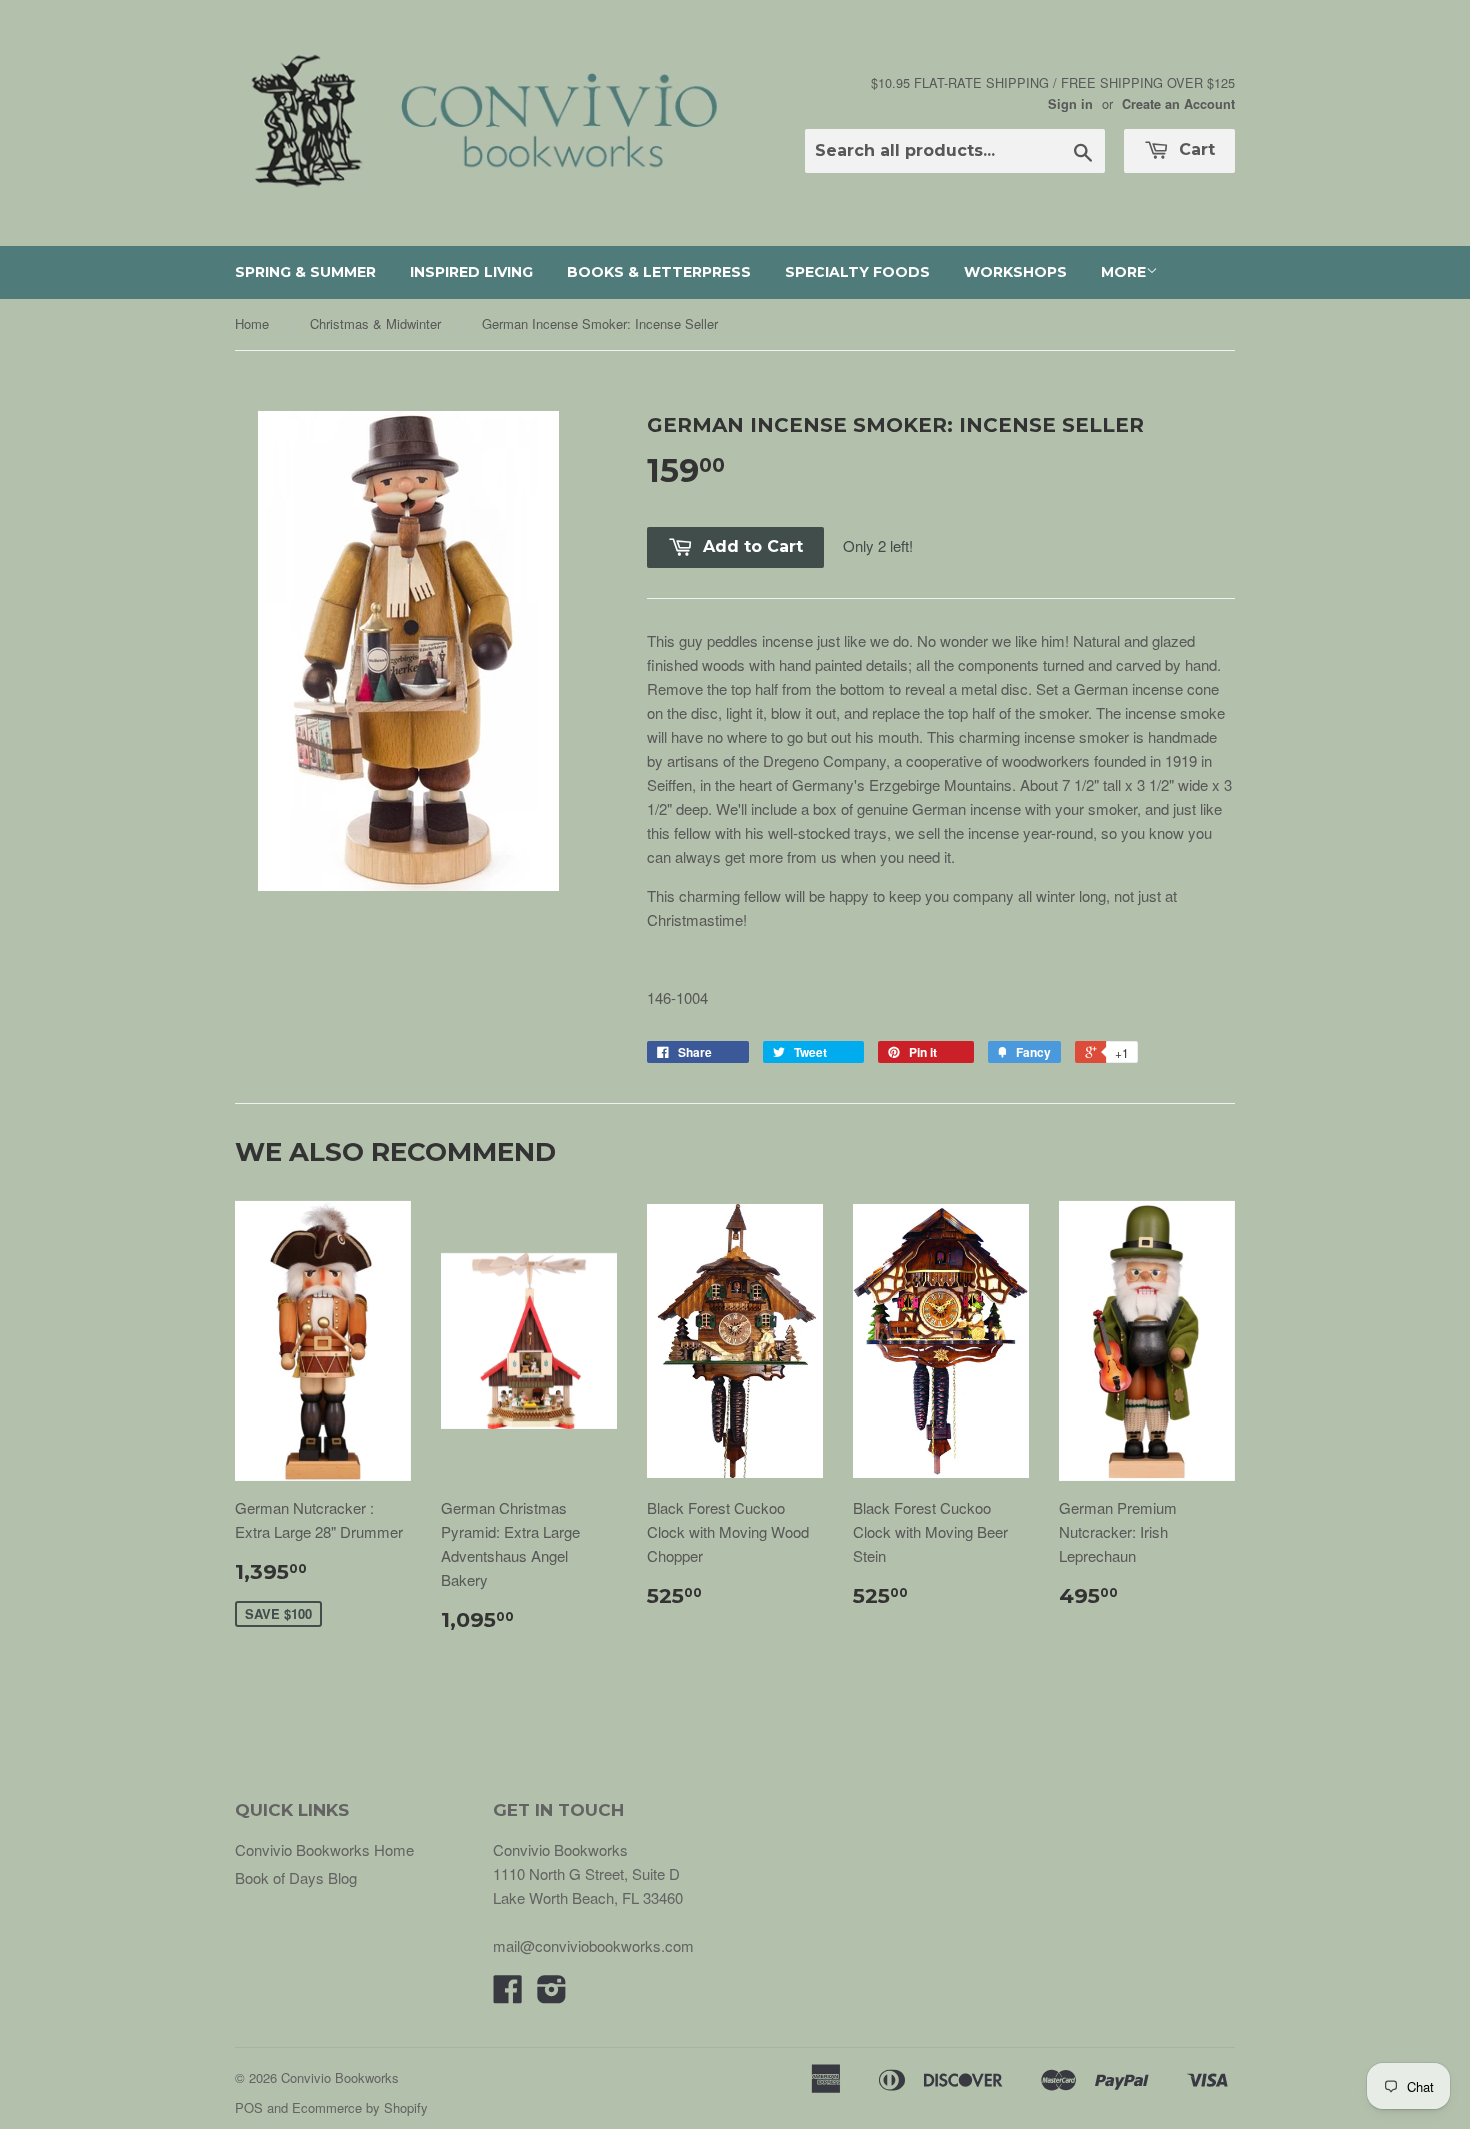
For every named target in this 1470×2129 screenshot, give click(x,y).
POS (249, 2107)
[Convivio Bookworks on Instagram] (552, 1994)
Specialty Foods (857, 272)
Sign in (1070, 104)
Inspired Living (471, 272)
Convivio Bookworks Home (324, 1849)
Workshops (1015, 272)
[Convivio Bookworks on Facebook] (508, 1994)
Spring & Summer (305, 272)
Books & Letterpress (659, 272)
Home (252, 323)
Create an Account (1178, 104)
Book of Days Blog (296, 1877)
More (1123, 272)
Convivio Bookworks (340, 2077)
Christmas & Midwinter (375, 323)
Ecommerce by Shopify (360, 2107)
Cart (1194, 149)
